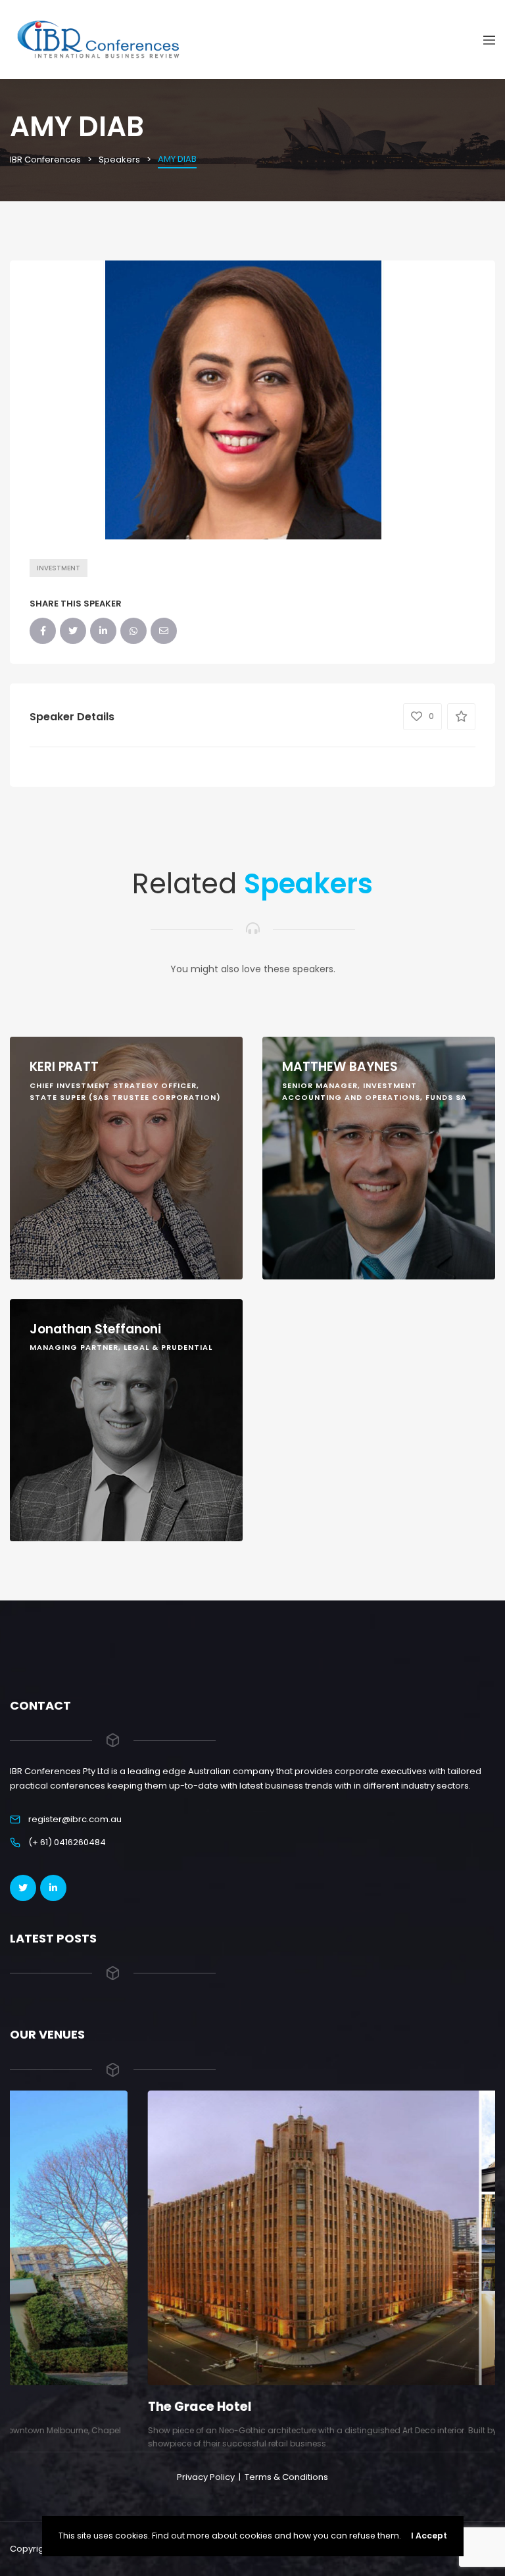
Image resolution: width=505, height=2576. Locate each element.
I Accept (429, 2536)
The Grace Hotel (62, 2407)
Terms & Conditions (286, 2477)
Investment (59, 568)
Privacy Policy (206, 2477)
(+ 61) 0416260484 (67, 1842)
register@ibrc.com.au (75, 1819)
